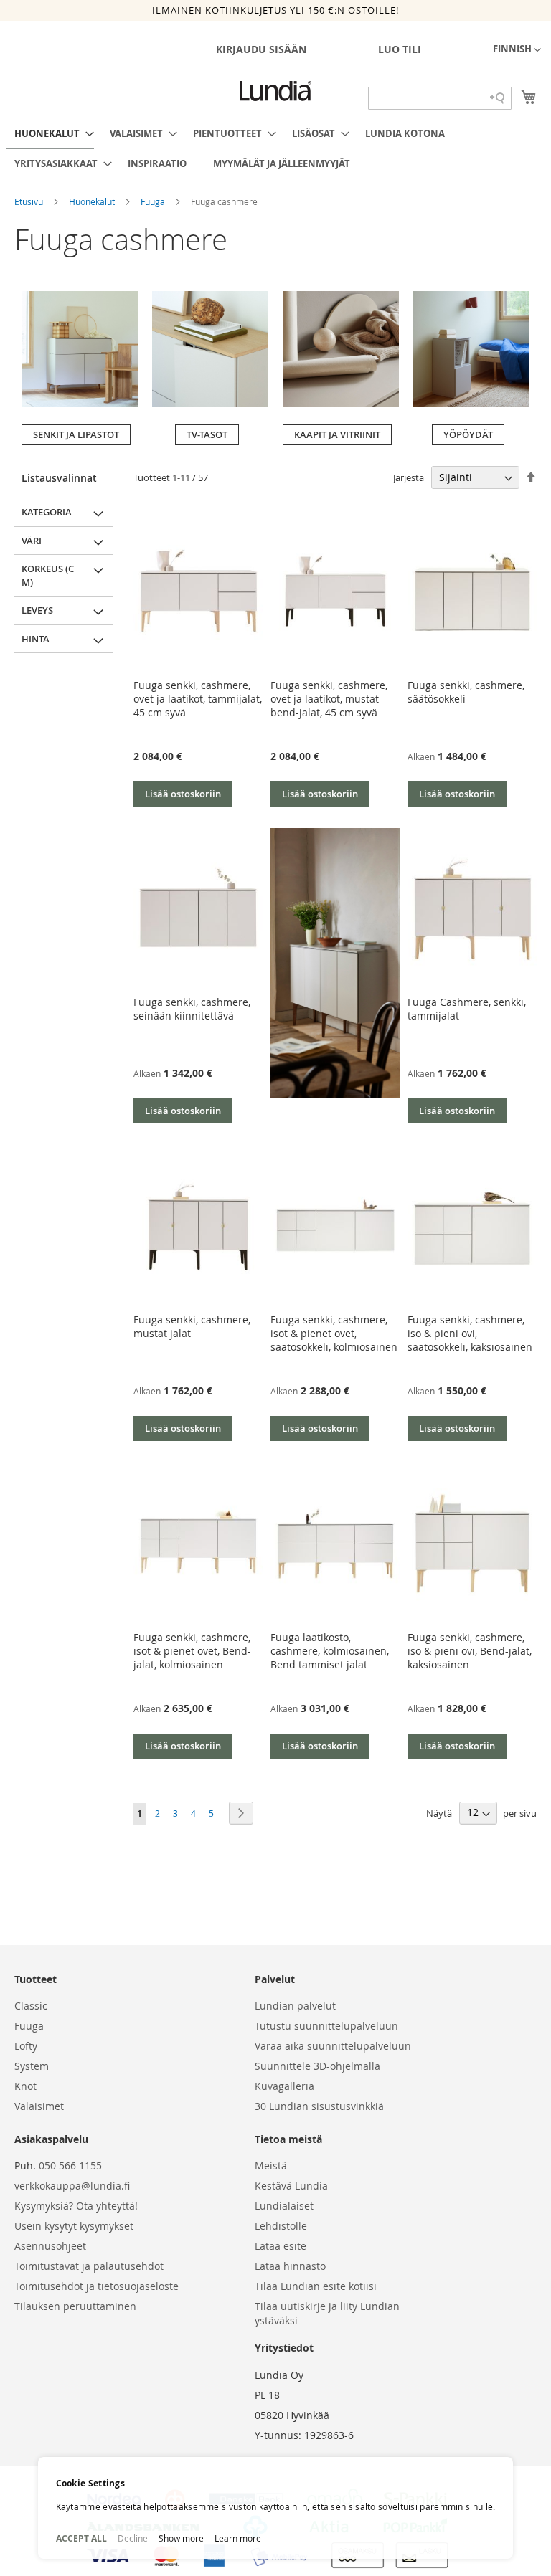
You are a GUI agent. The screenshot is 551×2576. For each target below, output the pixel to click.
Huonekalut (93, 201)
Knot (25, 2086)
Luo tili (400, 49)
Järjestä (409, 477)
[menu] (275, 148)
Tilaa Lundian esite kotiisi (316, 2286)
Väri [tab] (32, 541)
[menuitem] (50, 134)
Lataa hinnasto (290, 2266)
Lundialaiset (284, 2206)
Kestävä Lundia (291, 2186)
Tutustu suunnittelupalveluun (326, 2026)
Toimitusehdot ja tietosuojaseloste (96, 2286)
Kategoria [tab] (47, 512)
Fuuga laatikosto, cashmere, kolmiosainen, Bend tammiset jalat (330, 1651)
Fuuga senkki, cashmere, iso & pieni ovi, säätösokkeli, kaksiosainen (470, 1333)
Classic (31, 2006)
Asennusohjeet (50, 2246)
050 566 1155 (70, 2166)
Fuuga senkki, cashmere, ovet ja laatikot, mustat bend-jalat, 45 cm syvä (329, 699)
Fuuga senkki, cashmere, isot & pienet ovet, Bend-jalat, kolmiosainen (192, 1651)
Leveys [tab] (37, 610)
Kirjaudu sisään (261, 49)
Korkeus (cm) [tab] (48, 575)
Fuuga (154, 201)
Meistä (271, 2166)
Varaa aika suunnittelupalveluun (333, 2046)
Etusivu (30, 201)
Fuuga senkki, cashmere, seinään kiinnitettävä (192, 1009)
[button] (517, 50)
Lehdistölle (281, 2226)
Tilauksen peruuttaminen (75, 2306)
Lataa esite (281, 2246)
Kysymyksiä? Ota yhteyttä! (76, 2206)
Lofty (26, 2046)
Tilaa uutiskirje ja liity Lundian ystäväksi (327, 2313)
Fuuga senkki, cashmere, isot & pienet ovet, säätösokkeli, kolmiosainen (334, 1333)
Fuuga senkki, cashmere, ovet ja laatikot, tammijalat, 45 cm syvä (198, 699)
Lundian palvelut (295, 2006)
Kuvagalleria (284, 2086)
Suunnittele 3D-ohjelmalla (317, 2066)
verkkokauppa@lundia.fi (72, 2186)
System (32, 2066)
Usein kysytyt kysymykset (74, 2226)
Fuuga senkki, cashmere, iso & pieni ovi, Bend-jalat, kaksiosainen (470, 1651)
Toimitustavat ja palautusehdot (89, 2266)
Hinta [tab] (36, 639)
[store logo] (275, 91)
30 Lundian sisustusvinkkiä (319, 2106)
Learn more (238, 2538)
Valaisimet (39, 2106)
